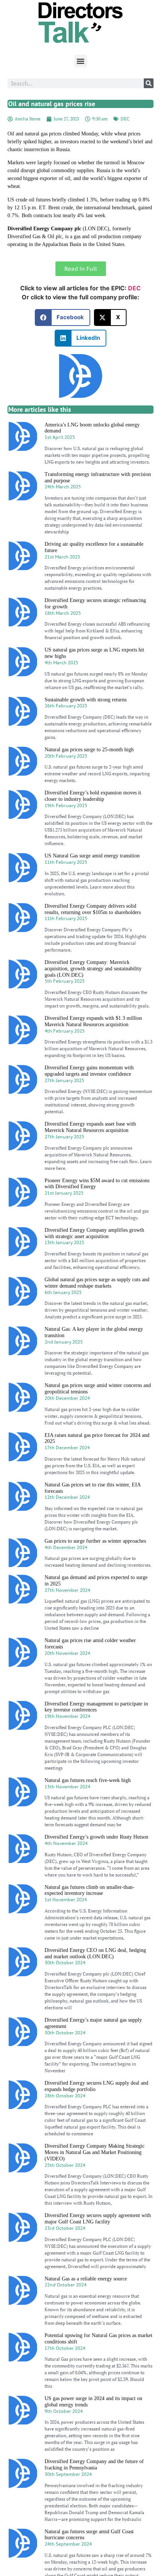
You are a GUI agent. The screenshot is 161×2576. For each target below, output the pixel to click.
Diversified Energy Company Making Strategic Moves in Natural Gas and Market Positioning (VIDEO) (95, 2152)
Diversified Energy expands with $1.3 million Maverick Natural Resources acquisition (93, 1021)
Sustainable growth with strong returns (86, 700)
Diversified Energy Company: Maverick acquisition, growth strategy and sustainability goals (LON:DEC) (93, 969)
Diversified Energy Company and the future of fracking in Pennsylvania (94, 2465)
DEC (125, 119)
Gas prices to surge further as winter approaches (95, 1541)
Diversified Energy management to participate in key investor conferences (96, 1707)
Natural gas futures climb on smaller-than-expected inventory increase (89, 1890)
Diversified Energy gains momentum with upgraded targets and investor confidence (89, 1071)
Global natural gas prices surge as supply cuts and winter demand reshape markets (97, 1283)
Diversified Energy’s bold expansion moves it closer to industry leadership (93, 796)
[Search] (149, 83)
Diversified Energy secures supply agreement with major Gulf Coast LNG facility (98, 2219)
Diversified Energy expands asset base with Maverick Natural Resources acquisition (90, 1127)
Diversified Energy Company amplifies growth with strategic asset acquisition (94, 1233)
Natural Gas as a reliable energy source (86, 2279)
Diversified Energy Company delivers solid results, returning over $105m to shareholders (93, 909)
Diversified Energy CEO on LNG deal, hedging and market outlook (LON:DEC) (95, 1953)
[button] (81, 61)
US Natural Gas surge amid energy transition (92, 856)
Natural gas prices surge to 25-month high (89, 750)
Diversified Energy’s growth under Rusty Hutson (96, 1837)
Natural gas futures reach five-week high (88, 1780)
